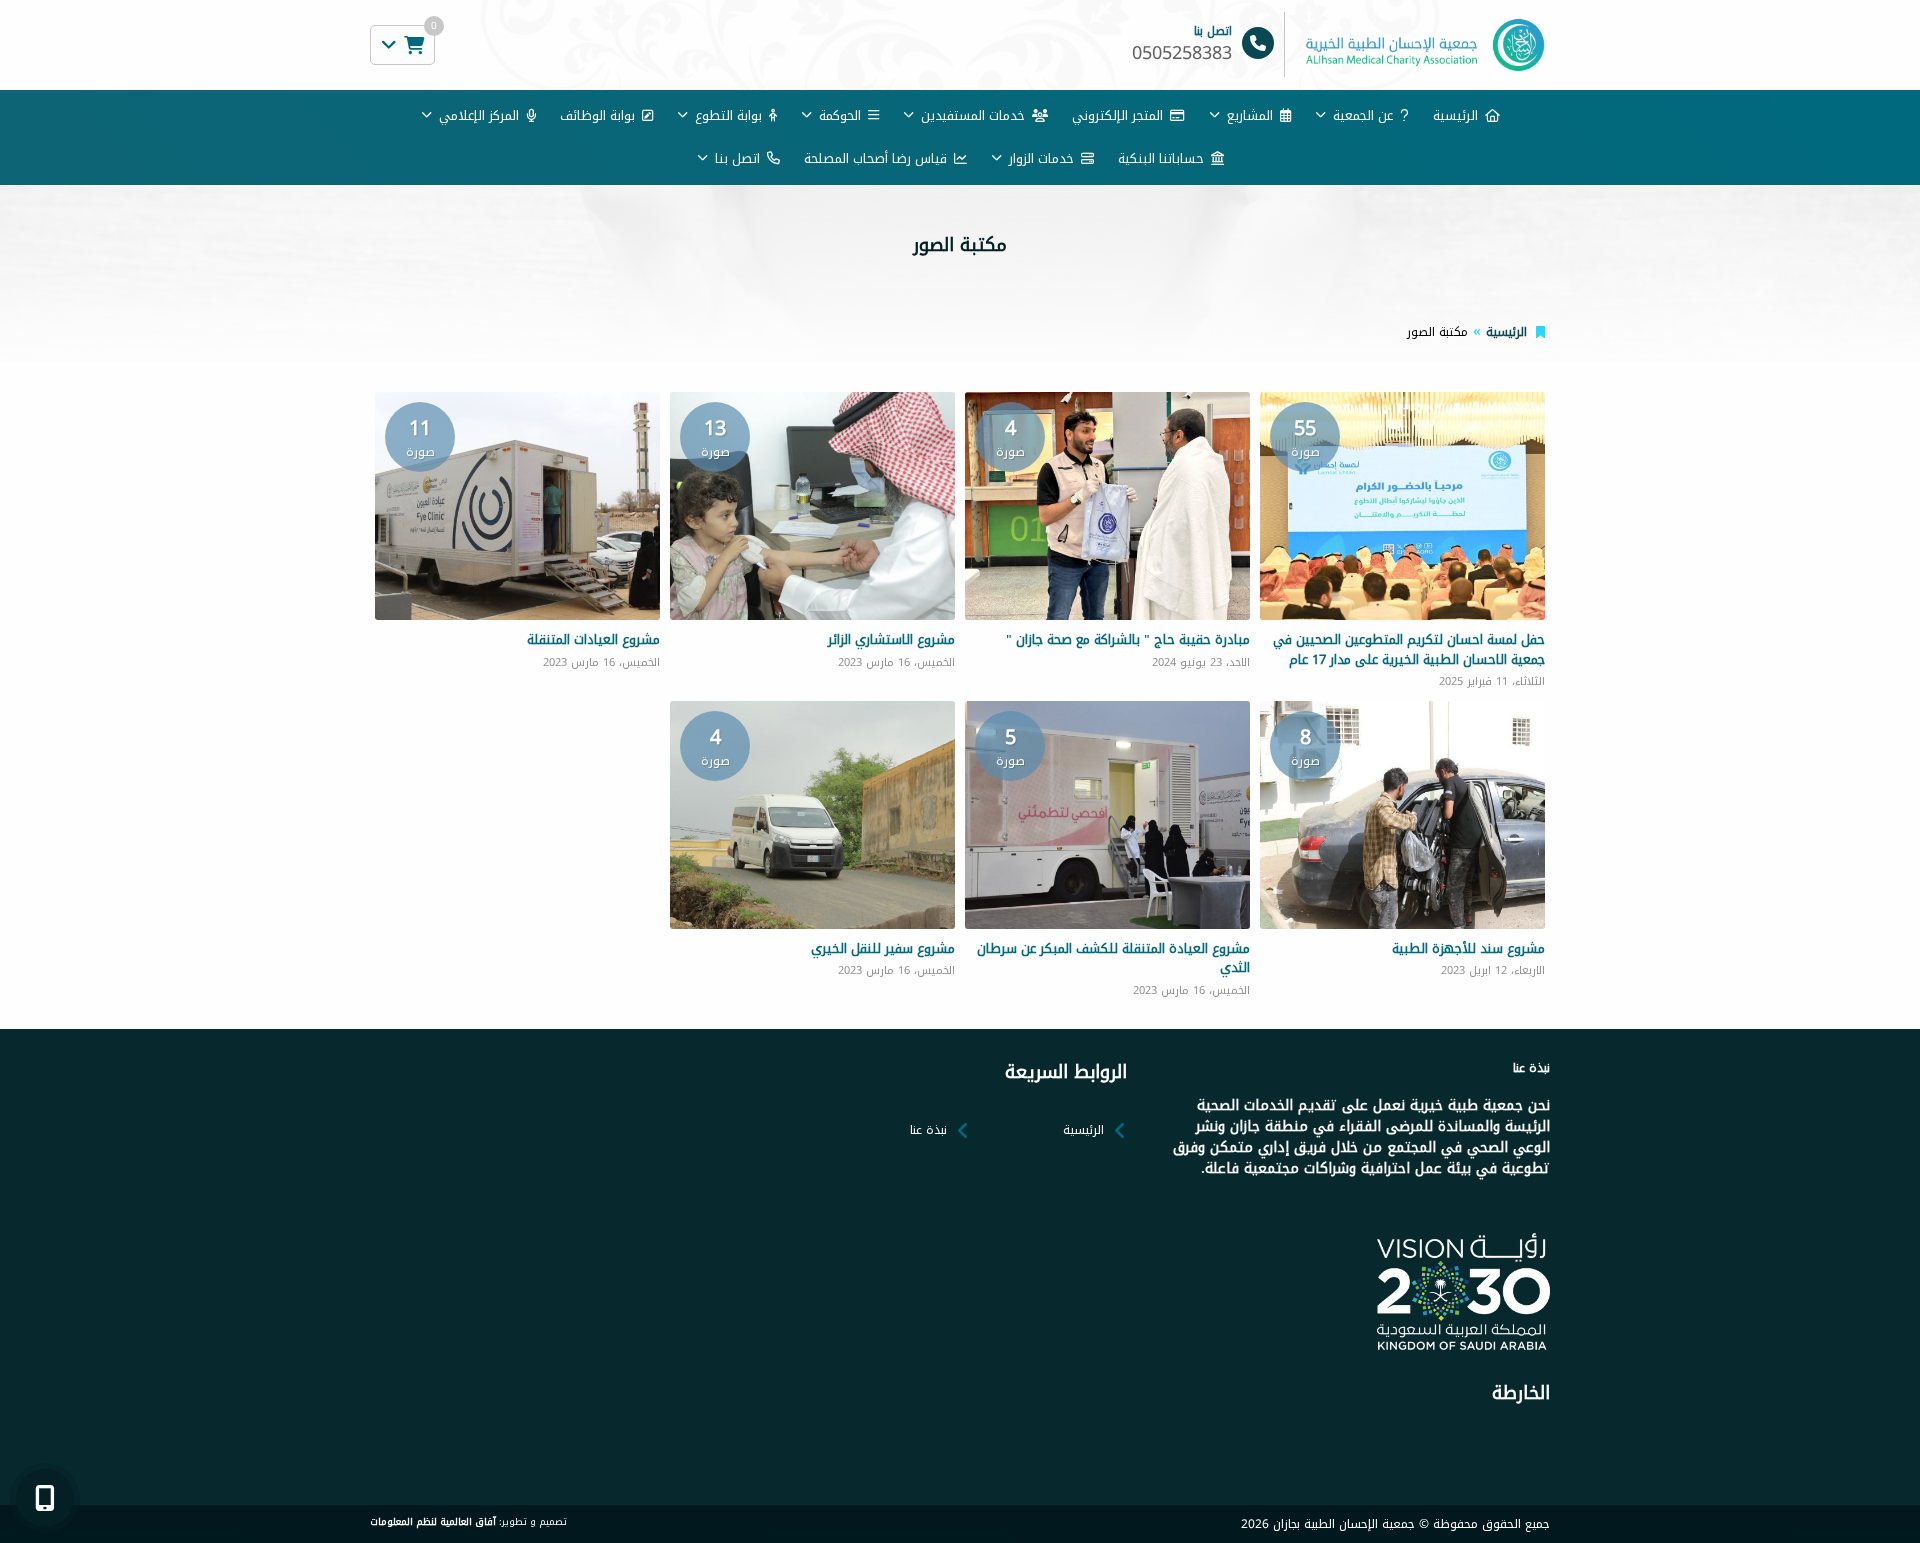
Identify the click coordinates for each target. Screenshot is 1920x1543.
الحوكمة (840, 115)
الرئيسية (1455, 115)
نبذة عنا (928, 1130)
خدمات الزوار (1041, 158)
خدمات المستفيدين (973, 115)
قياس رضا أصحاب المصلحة (875, 158)
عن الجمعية (1363, 115)
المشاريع (1250, 115)
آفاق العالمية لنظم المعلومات (433, 1522)
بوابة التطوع (728, 115)
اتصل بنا (737, 158)
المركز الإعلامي (479, 115)
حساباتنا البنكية (1161, 158)
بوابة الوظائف (597, 115)
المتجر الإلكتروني (1117, 115)
